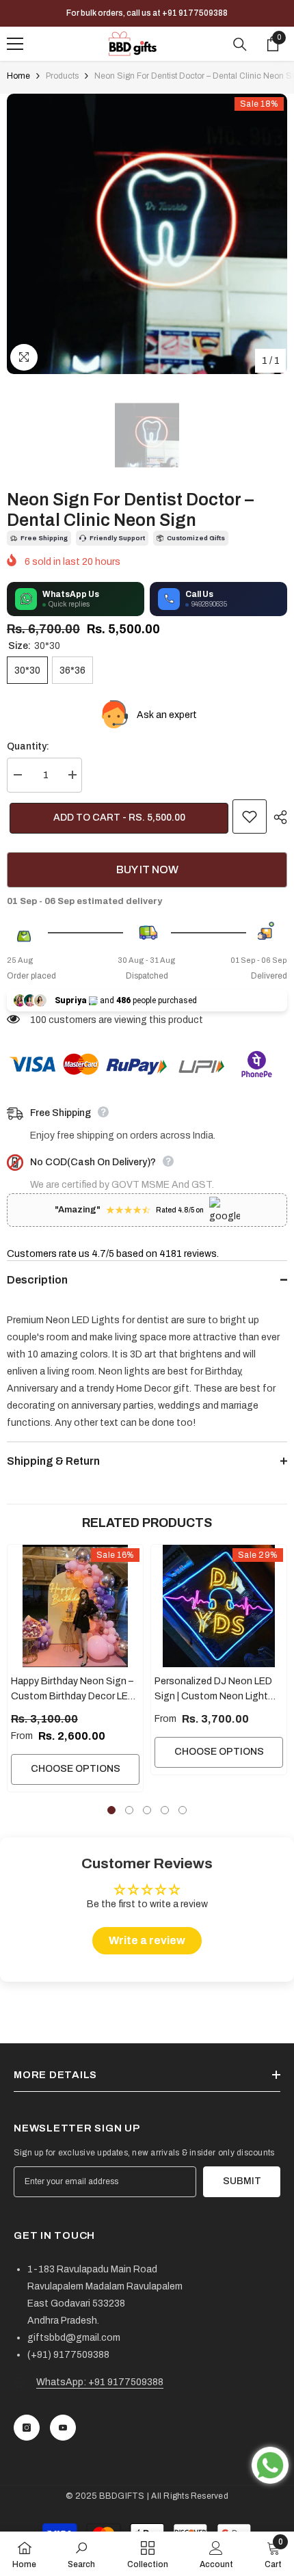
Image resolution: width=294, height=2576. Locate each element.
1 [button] (111, 1810)
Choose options (76, 1769)
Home (18, 76)
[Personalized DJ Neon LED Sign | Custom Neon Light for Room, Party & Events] (219, 1606)
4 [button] (165, 1810)
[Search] (240, 44)
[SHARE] (277, 817)
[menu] (15, 44)
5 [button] (183, 1810)
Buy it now (147, 869)
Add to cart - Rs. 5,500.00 (117, 818)
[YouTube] (63, 2428)
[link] (81, 2554)
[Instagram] (27, 2428)
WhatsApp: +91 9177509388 (100, 2382)
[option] (147, 234)
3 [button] (147, 1810)
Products (62, 76)
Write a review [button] (147, 1940)
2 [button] (129, 1810)
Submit (242, 2181)
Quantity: (28, 746)
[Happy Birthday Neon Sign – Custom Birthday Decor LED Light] (75, 1606)
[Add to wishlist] (250, 816)
